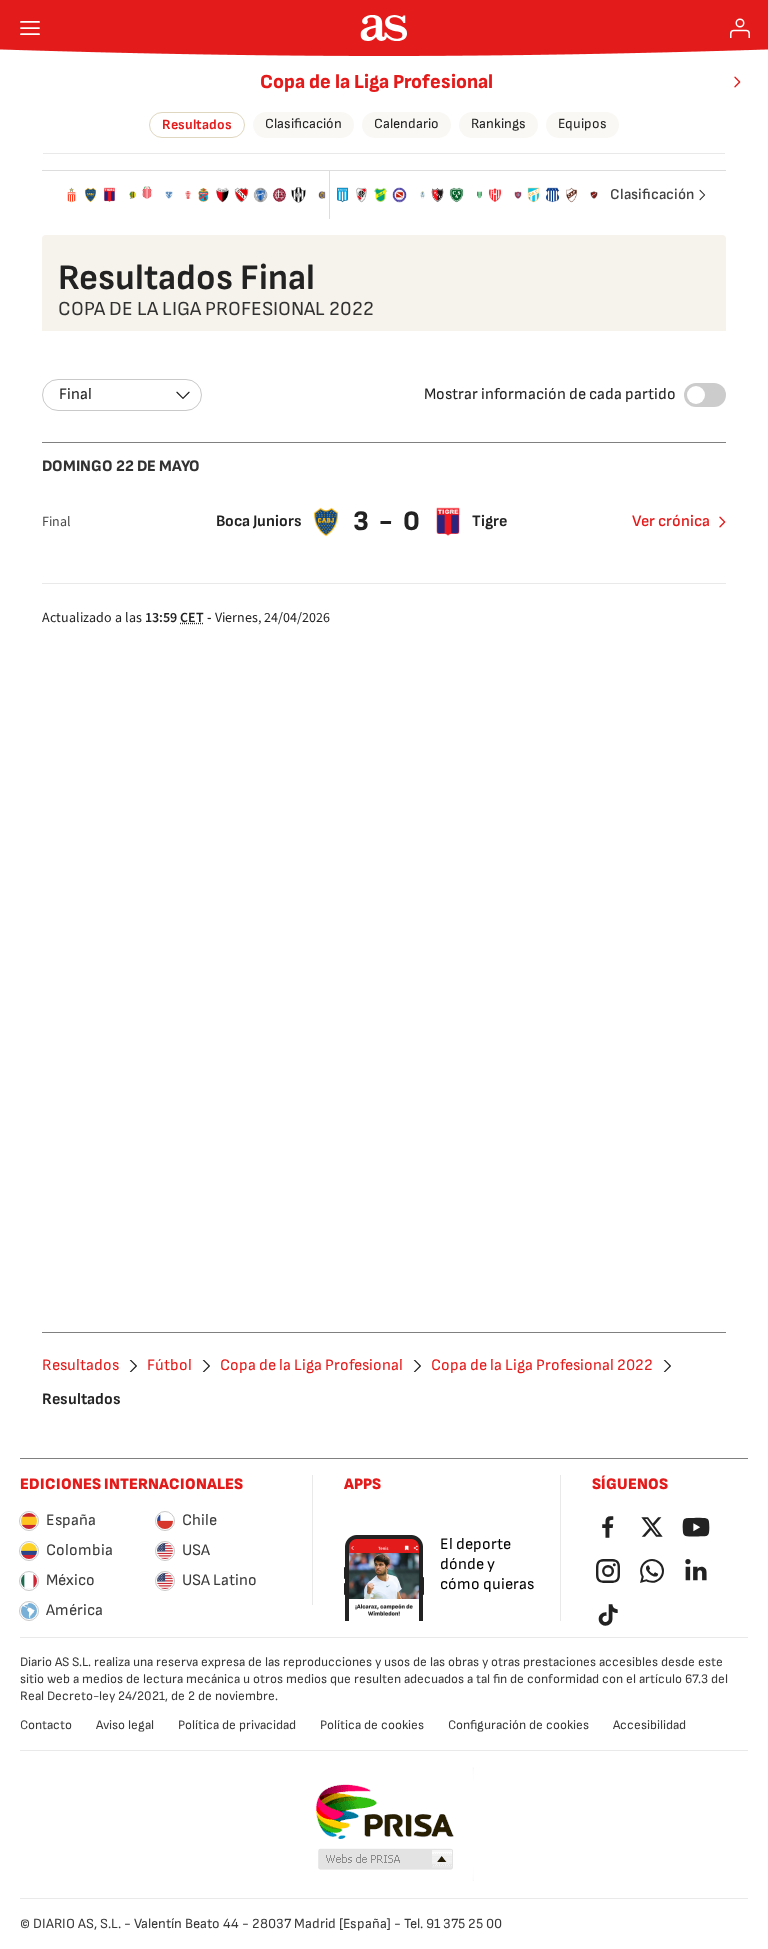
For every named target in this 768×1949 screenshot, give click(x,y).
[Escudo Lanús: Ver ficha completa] (279, 195)
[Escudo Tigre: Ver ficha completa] (109, 195)
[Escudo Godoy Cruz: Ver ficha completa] (260, 195)
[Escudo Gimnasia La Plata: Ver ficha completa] (423, 195)
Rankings (498, 123)
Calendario (406, 123)
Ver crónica (671, 521)
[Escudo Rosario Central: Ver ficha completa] (322, 195)
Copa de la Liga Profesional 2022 (542, 1366)
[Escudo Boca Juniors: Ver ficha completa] (90, 195)
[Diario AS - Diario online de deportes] (384, 28)
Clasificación (303, 123)
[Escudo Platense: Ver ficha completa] (571, 195)
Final (75, 394)
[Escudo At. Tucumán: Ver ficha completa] (533, 195)
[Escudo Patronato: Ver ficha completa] (594, 195)
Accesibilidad (649, 1725)
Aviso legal (125, 1725)
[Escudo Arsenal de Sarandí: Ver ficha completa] (203, 195)
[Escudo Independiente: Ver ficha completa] (241, 195)
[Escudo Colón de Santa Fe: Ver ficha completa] (222, 195)
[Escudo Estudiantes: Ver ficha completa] (71, 195)
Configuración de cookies (518, 1725)
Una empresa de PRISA (384, 1812)
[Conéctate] (740, 28)
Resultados (197, 124)
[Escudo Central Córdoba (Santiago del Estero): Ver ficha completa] (298, 195)
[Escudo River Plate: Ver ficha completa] (361, 195)
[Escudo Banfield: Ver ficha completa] (480, 195)
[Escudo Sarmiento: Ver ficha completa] (456, 195)
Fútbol (169, 1366)
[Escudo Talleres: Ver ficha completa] (552, 195)
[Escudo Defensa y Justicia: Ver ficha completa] (380, 195)
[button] (386, 1860)
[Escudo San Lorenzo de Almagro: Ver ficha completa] (518, 195)
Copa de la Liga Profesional (376, 82)
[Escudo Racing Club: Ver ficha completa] (342, 195)
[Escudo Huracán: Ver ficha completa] (188, 195)
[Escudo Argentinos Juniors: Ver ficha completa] (399, 195)
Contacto (46, 1725)
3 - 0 (387, 521)
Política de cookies (372, 1725)
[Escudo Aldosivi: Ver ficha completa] (133, 195)
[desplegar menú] (30, 28)
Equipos (582, 123)
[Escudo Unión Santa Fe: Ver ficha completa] (494, 195)
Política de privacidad (237, 1725)
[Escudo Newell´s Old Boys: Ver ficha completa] (437, 195)
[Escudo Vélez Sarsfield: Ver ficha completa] (169, 195)
